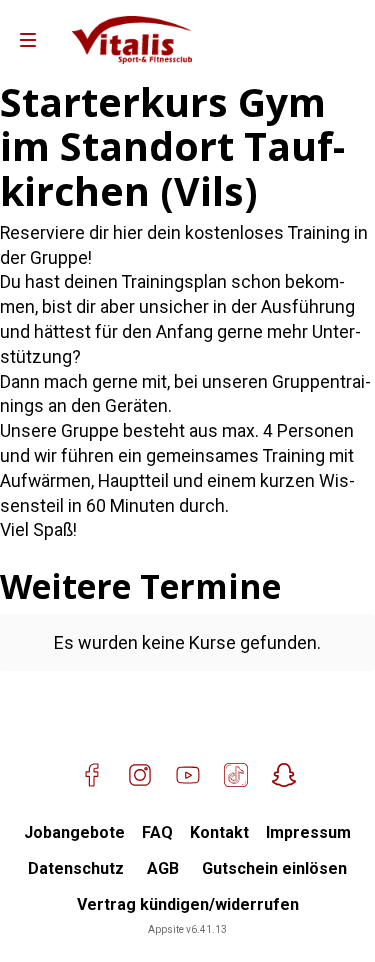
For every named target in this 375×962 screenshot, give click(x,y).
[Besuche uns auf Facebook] (92, 775)
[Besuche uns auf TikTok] (236, 775)
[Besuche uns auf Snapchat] (284, 775)
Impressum (308, 832)
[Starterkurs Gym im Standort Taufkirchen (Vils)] (132, 40)
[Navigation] (28, 40)
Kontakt (219, 832)
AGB (163, 868)
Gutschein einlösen (274, 868)
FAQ (157, 832)
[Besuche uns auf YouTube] (188, 775)
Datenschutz (76, 868)
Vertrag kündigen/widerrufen (188, 904)
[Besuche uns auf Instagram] (140, 775)
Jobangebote (74, 832)
